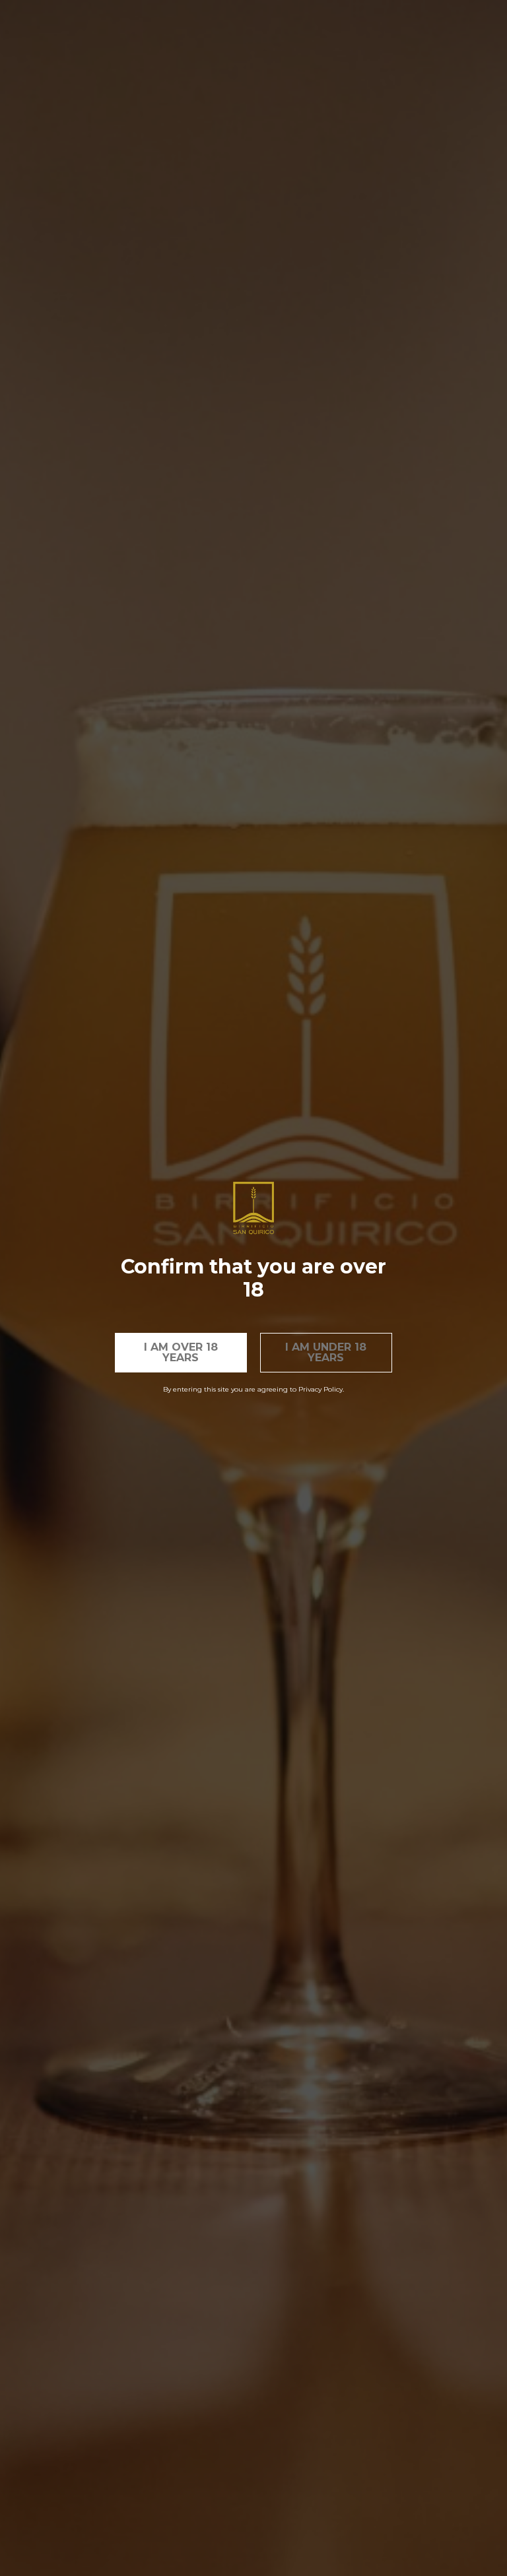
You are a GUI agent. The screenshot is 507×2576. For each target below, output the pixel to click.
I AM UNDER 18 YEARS (326, 1352)
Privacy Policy (321, 1389)
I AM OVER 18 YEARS (181, 1352)
